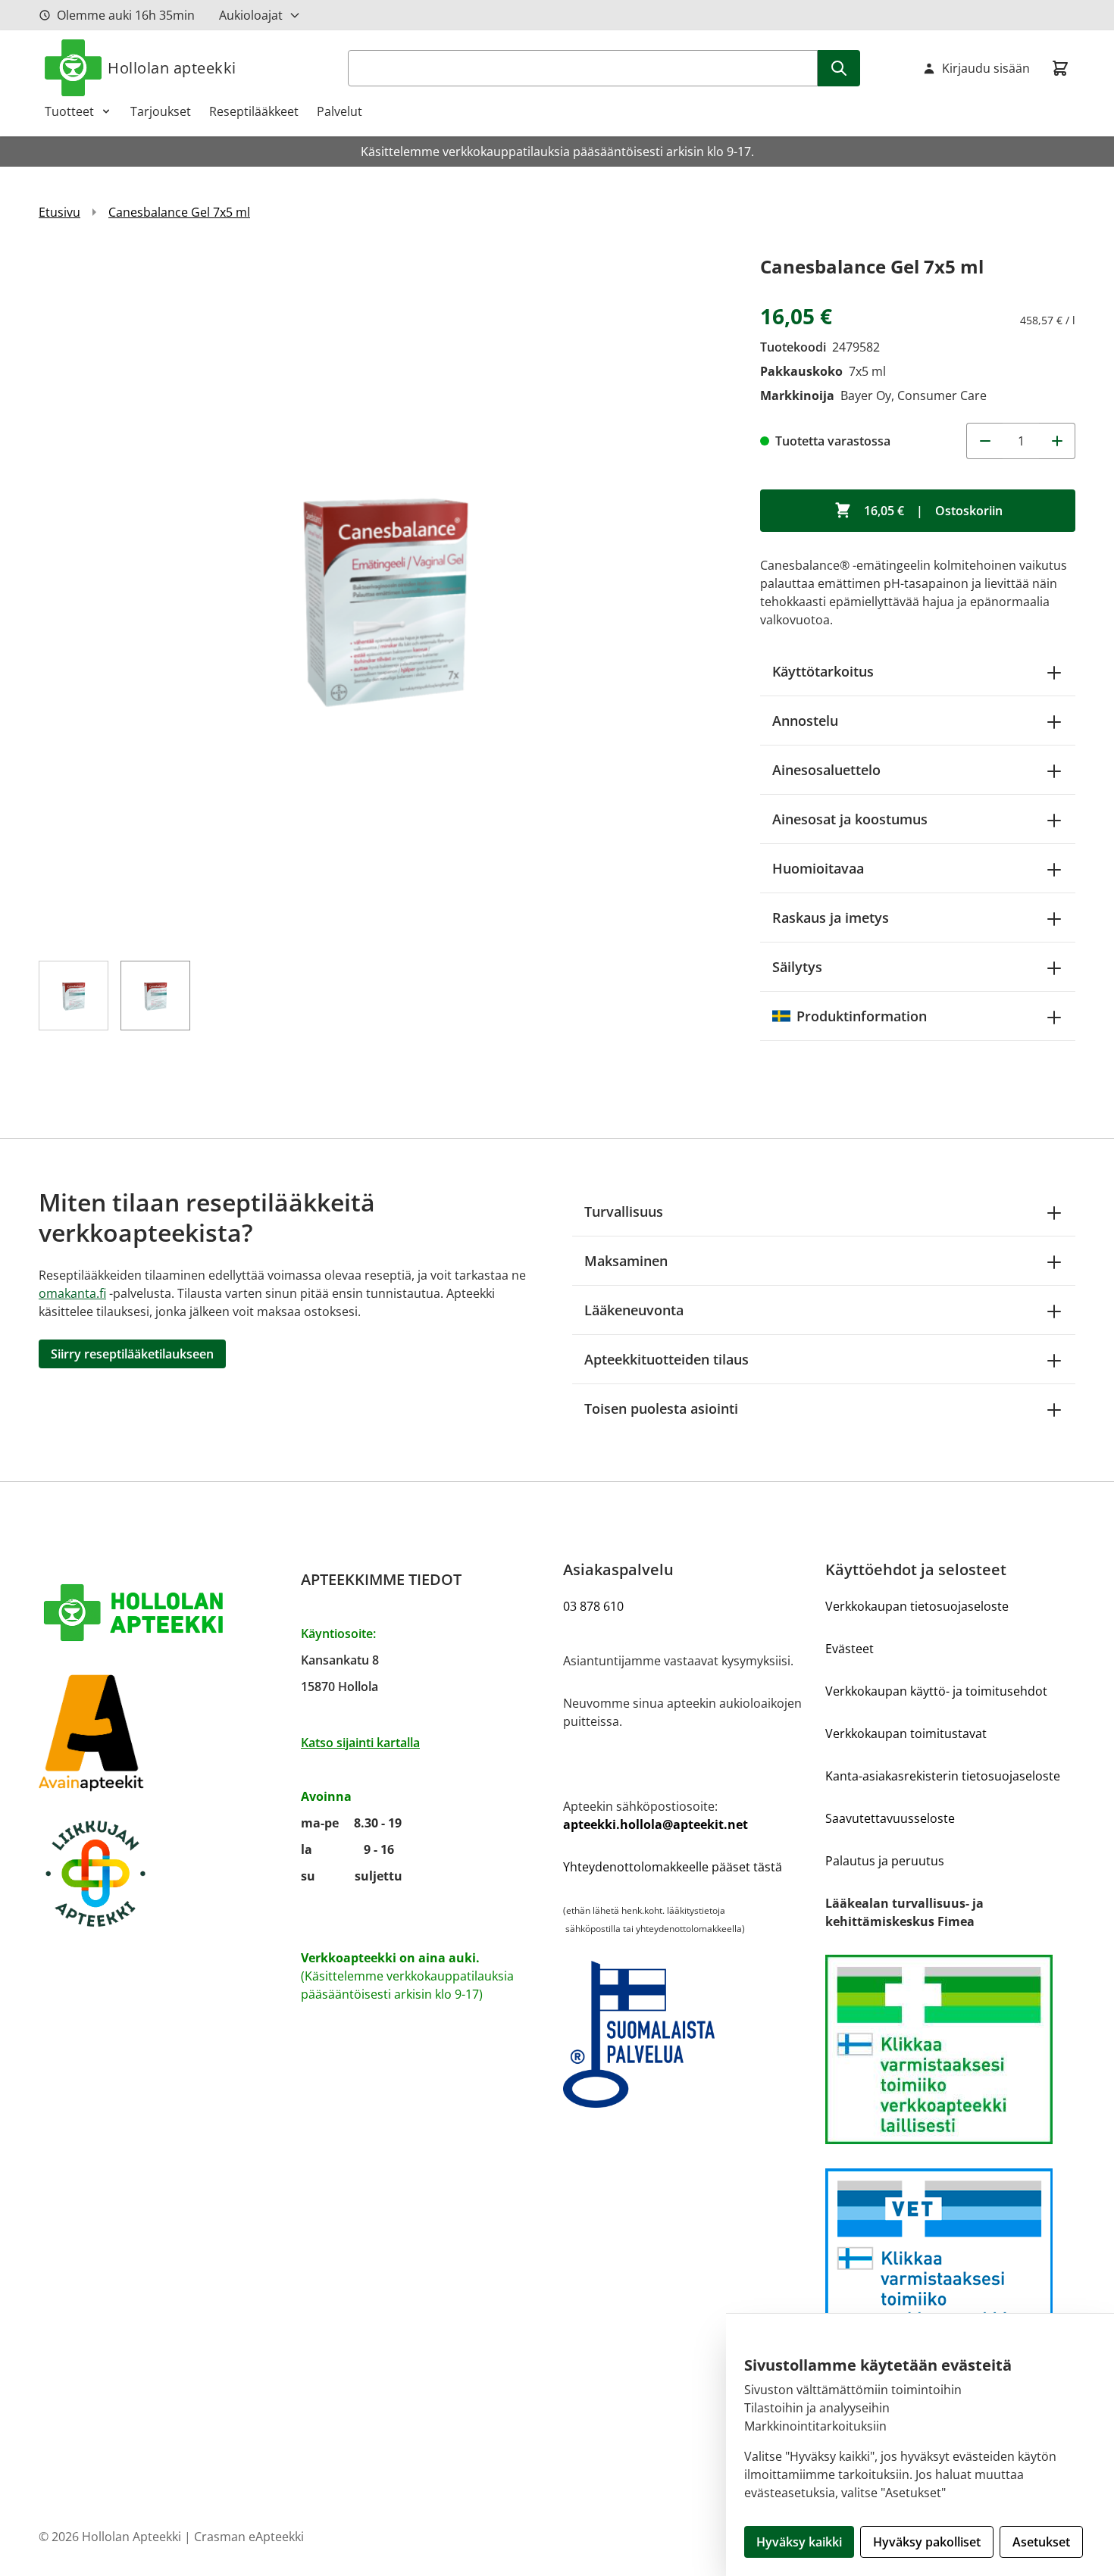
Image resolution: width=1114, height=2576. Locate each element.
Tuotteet (69, 111)
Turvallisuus (624, 1211)
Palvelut (340, 111)
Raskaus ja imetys (831, 918)
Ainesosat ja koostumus (850, 819)
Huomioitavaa (818, 868)
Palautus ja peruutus (885, 1861)
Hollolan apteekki (172, 68)
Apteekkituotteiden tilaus (667, 1359)
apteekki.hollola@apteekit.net (656, 1824)
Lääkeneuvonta (634, 1310)
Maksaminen (626, 1261)
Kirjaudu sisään (986, 68)
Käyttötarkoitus (823, 671)
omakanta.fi (72, 1293)
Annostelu (805, 721)
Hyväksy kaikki (799, 2542)
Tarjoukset (161, 111)
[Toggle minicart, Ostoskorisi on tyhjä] (1060, 68)
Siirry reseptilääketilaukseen (132, 1354)
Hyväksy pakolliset (927, 2542)
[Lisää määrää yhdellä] (1057, 441)
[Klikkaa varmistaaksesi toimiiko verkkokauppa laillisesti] (950, 2049)
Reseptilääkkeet (254, 111)
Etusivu (59, 212)
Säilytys (797, 967)
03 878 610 (593, 1606)
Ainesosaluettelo (826, 770)
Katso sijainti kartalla (360, 1743)
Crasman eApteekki (249, 2537)
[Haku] (839, 68)
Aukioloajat (251, 15)
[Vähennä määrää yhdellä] (984, 441)
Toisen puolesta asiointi (661, 1408)
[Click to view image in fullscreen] (384, 597)
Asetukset (1041, 2542)
